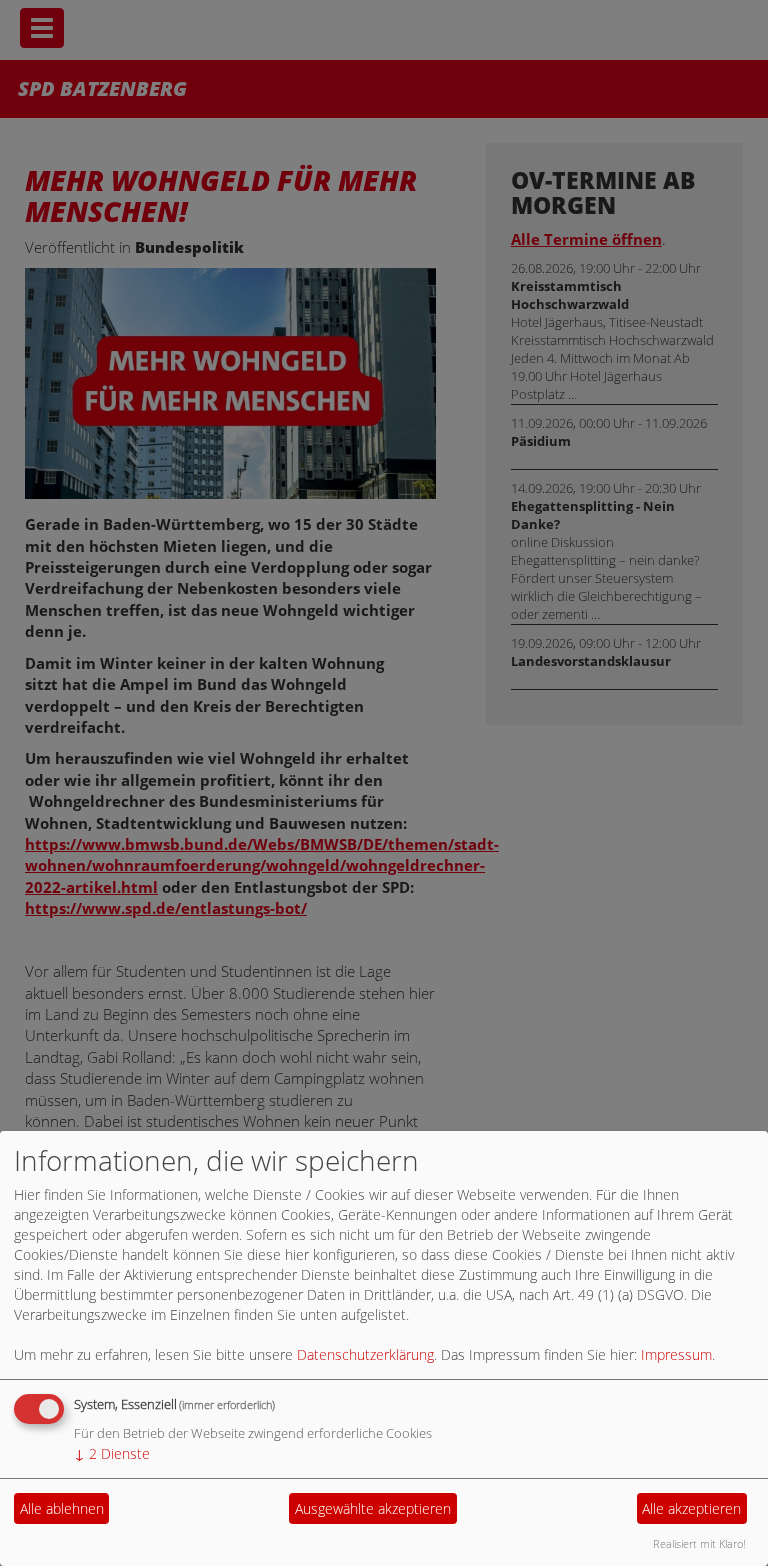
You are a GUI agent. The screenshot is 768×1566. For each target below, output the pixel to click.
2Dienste (112, 1453)
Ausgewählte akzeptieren (373, 1508)
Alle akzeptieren (691, 1508)
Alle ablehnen (62, 1508)
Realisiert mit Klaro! (699, 1543)
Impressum (676, 1354)
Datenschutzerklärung (365, 1354)
